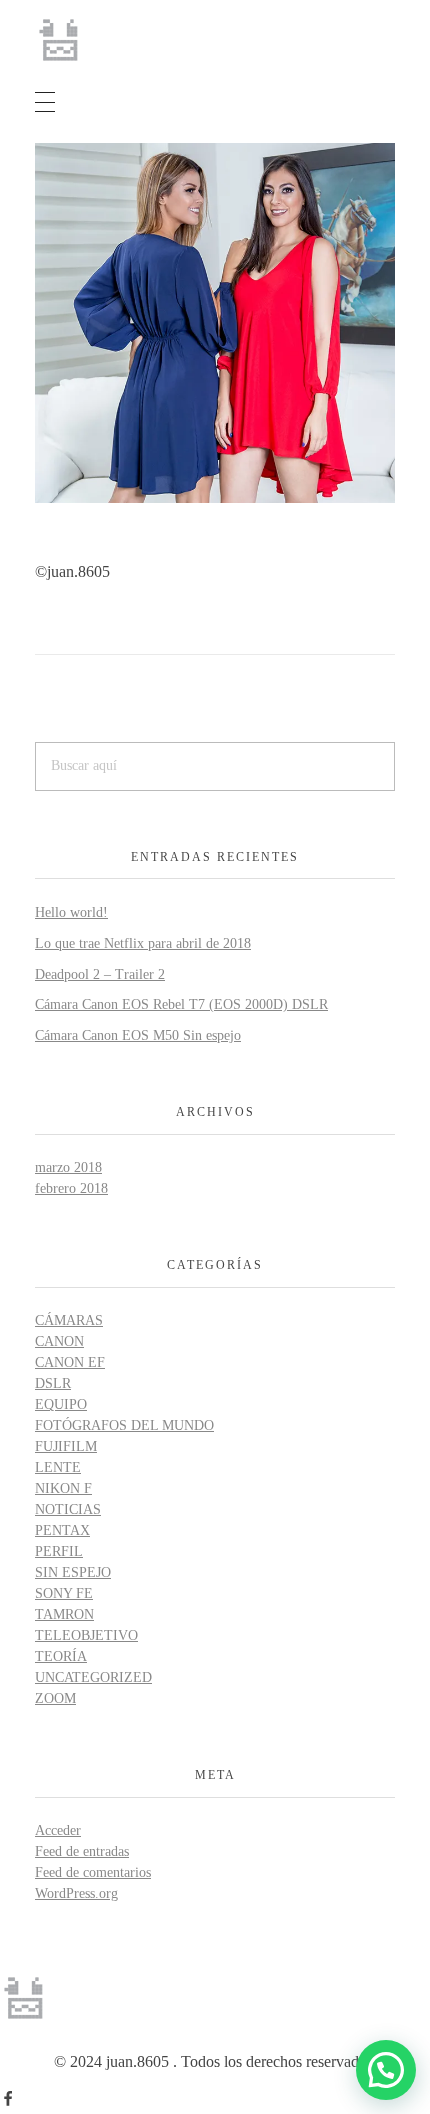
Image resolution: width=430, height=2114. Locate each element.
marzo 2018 (68, 1167)
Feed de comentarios (93, 1872)
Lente (58, 1467)
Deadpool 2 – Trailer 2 (100, 974)
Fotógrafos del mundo (124, 1425)
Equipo (61, 1404)
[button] (386, 2070)
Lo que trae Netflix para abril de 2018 (143, 943)
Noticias (68, 1509)
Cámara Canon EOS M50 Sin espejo (138, 1035)
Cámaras (69, 1320)
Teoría (61, 1656)
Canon (59, 1341)
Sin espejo (73, 1572)
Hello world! (71, 912)
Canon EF (70, 1362)
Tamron (64, 1614)
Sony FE (64, 1593)
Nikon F (63, 1488)
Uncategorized (93, 1677)
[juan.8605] (60, 40)
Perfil (59, 1551)
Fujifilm (66, 1446)
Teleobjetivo (86, 1635)
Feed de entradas (82, 1851)
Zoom (55, 1698)
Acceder (58, 1830)
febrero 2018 (71, 1188)
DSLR (53, 1383)
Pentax (62, 1530)
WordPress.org (76, 1893)
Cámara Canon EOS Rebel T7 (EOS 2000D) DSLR (181, 1004)
